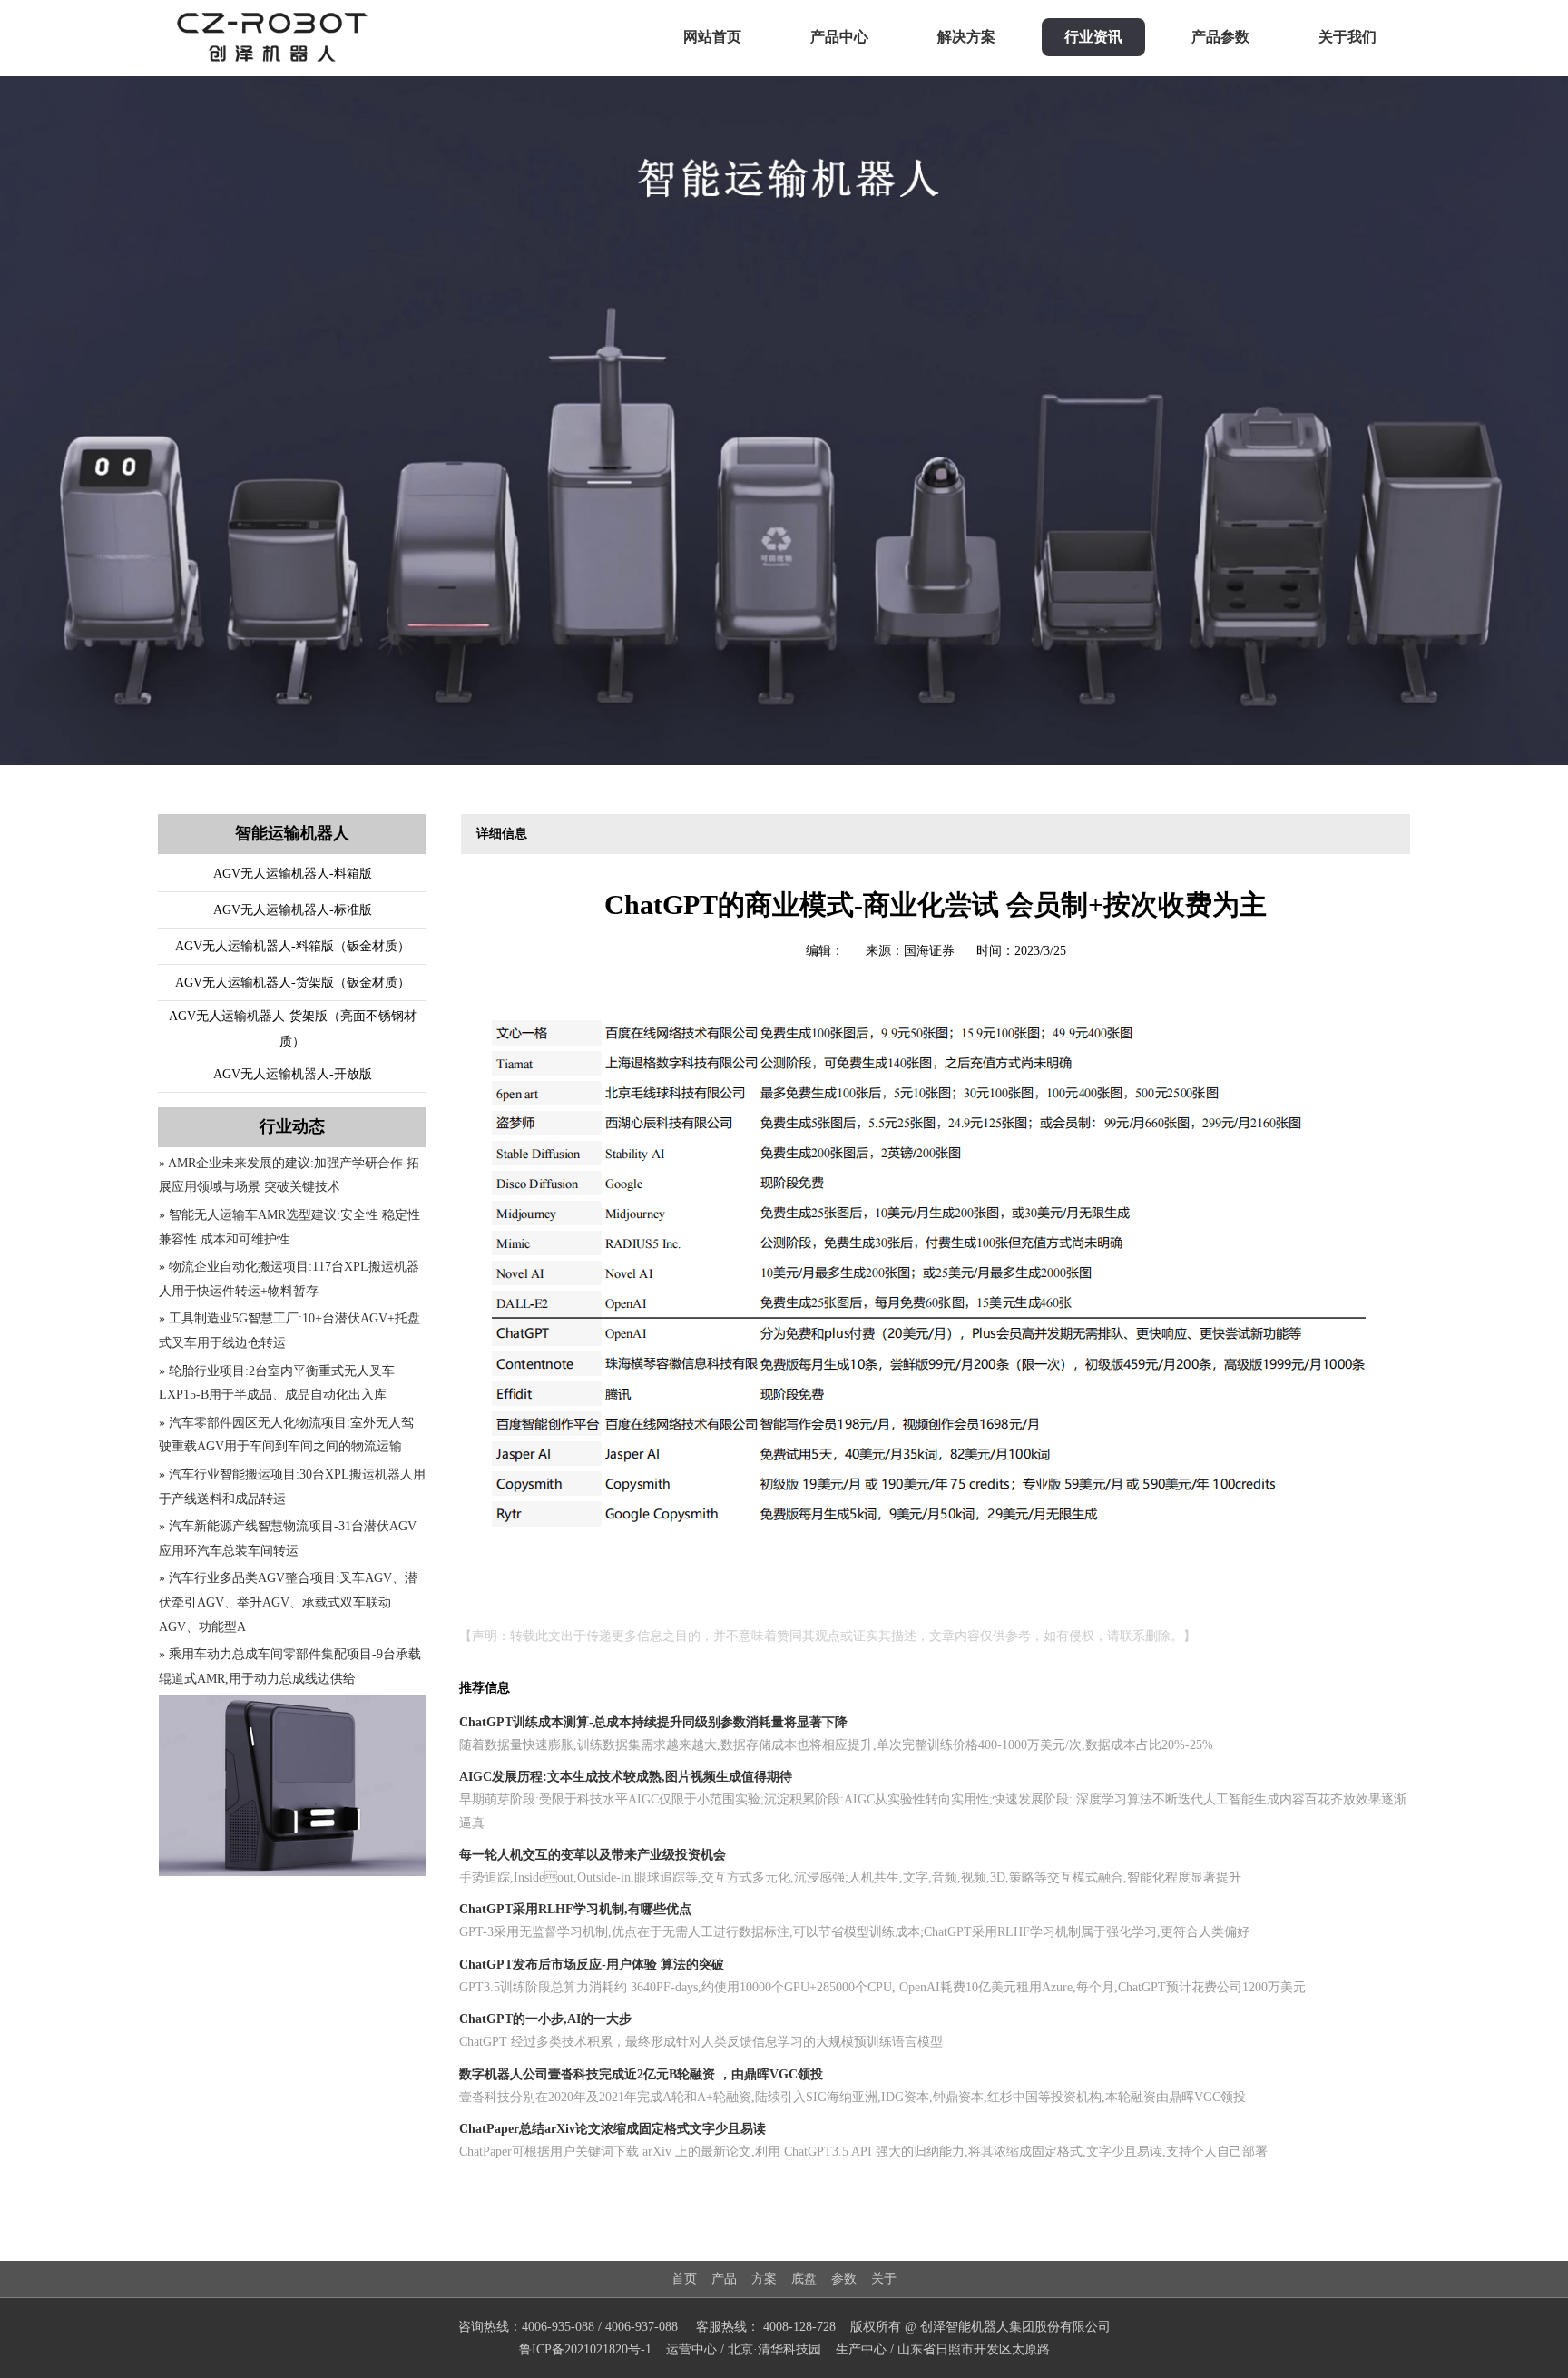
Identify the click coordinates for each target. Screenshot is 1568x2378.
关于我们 (1347, 37)
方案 (764, 2279)
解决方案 (966, 37)
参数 (844, 2279)
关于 (884, 2279)
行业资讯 (1093, 37)
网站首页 (712, 37)
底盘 (804, 2279)
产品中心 (839, 37)
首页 (684, 2279)
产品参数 (1220, 37)
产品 (724, 2279)
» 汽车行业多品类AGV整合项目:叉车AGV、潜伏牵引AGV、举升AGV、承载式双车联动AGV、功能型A (288, 1602)
